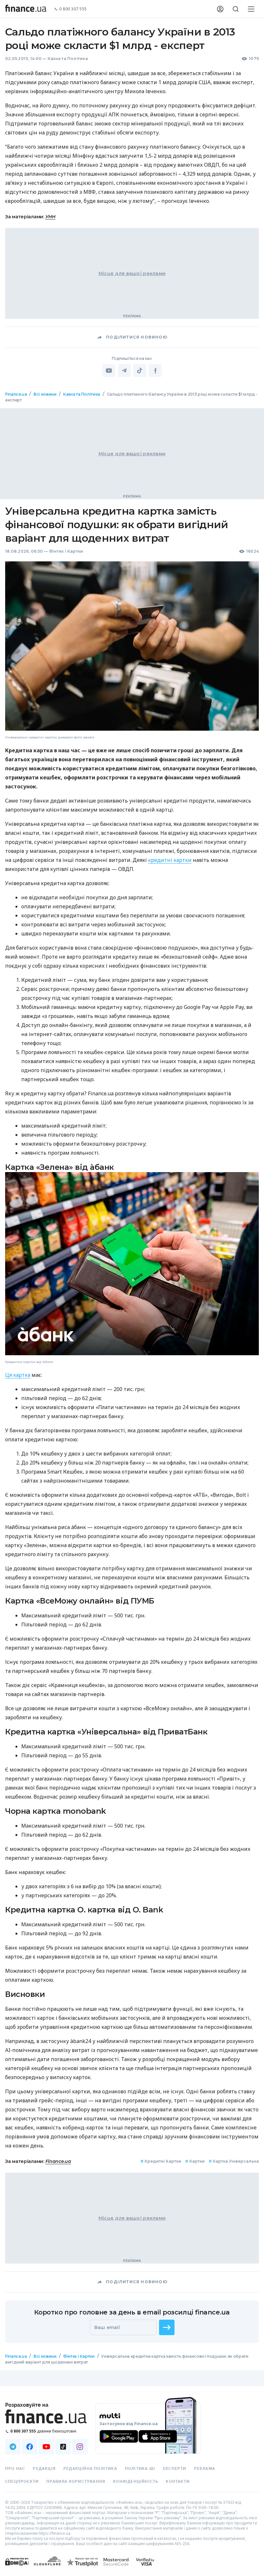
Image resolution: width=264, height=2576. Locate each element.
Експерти (175, 2469)
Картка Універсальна (234, 2161)
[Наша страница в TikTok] (63, 2447)
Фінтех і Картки (66, 551)
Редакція (44, 2469)
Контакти (178, 2482)
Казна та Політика (68, 59)
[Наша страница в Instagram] (80, 2447)
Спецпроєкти (22, 2482)
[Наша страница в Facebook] (30, 2447)
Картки (195, 2161)
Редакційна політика (90, 2469)
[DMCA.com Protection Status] (17, 2568)
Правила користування (76, 2482)
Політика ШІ (140, 2469)
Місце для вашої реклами (132, 273)
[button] (167, 2327)
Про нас (15, 2469)
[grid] (132, 1389)
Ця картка (18, 1375)
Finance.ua (16, 394)
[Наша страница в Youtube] (46, 2447)
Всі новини (45, 394)
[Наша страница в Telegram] (13, 2447)
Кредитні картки (161, 2161)
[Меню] (251, 9)
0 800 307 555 (73, 9)
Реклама (205, 2469)
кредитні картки (170, 860)
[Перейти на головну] (26, 9)
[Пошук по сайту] (236, 9)
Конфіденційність (136, 2482)
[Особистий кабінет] (220, 9)
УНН (50, 217)
